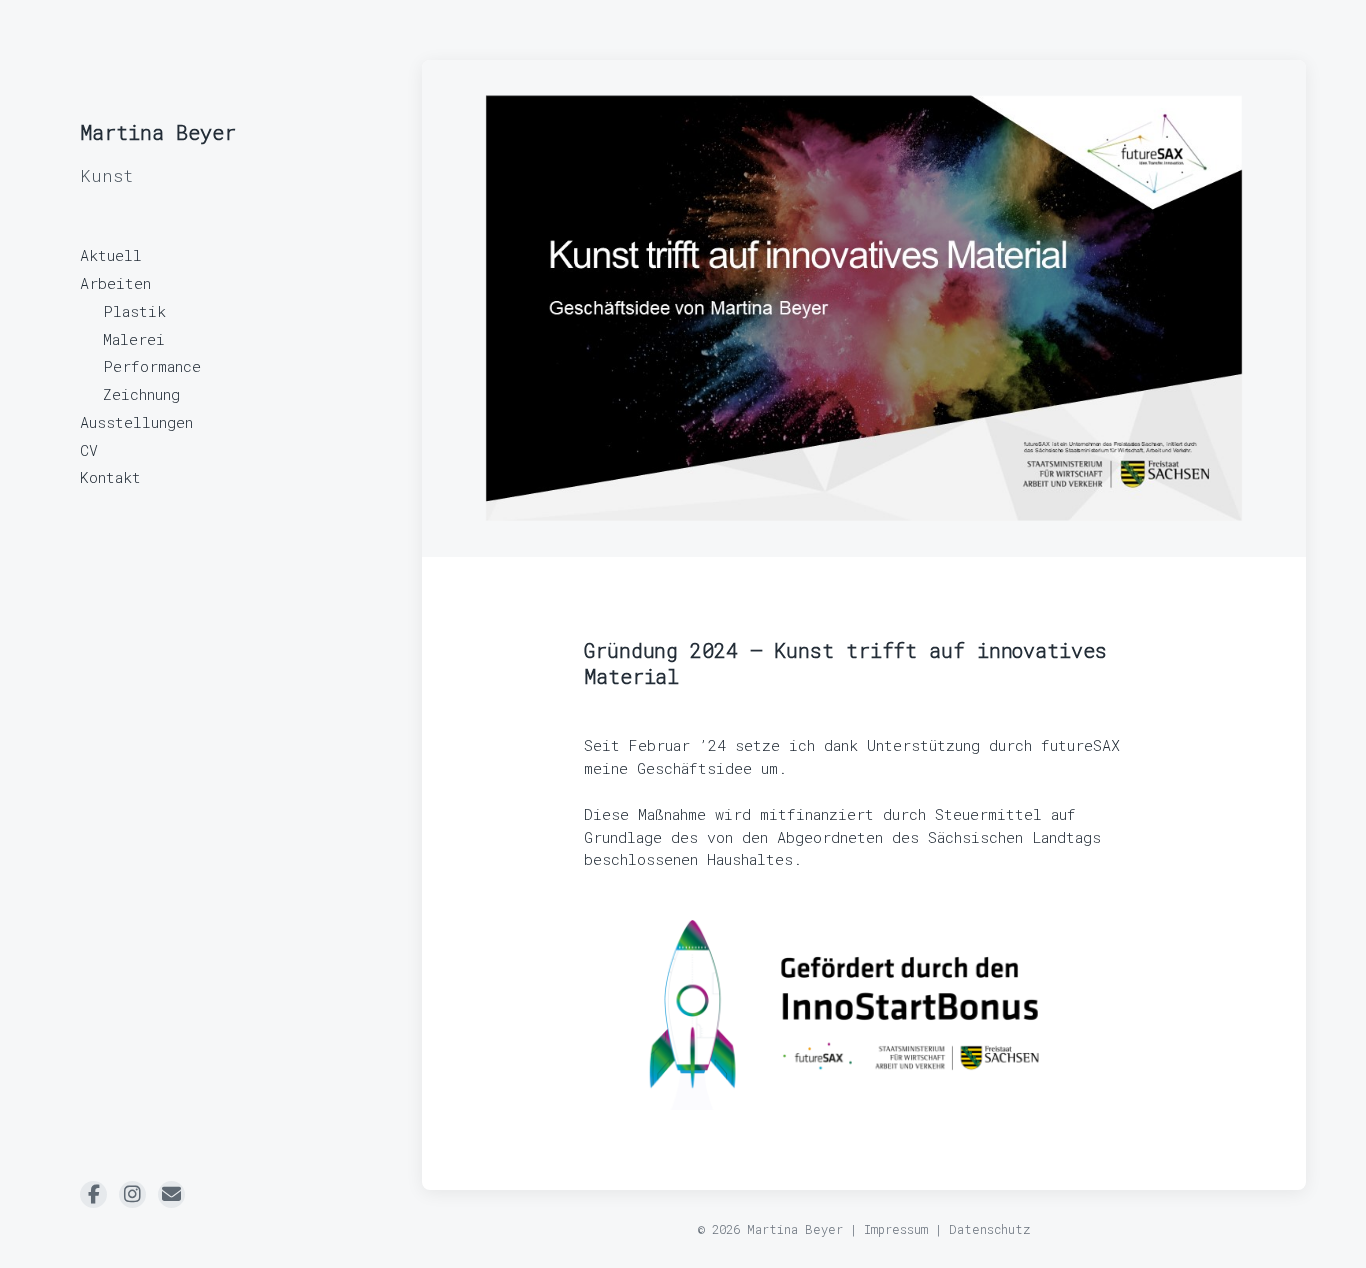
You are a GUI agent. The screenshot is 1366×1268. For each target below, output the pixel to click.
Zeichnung (141, 394)
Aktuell (111, 255)
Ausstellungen (136, 422)
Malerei (134, 339)
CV (89, 450)
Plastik (134, 311)
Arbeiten (115, 283)
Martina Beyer (158, 132)
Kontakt (110, 477)
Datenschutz (990, 1229)
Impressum (896, 1229)
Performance (152, 366)
